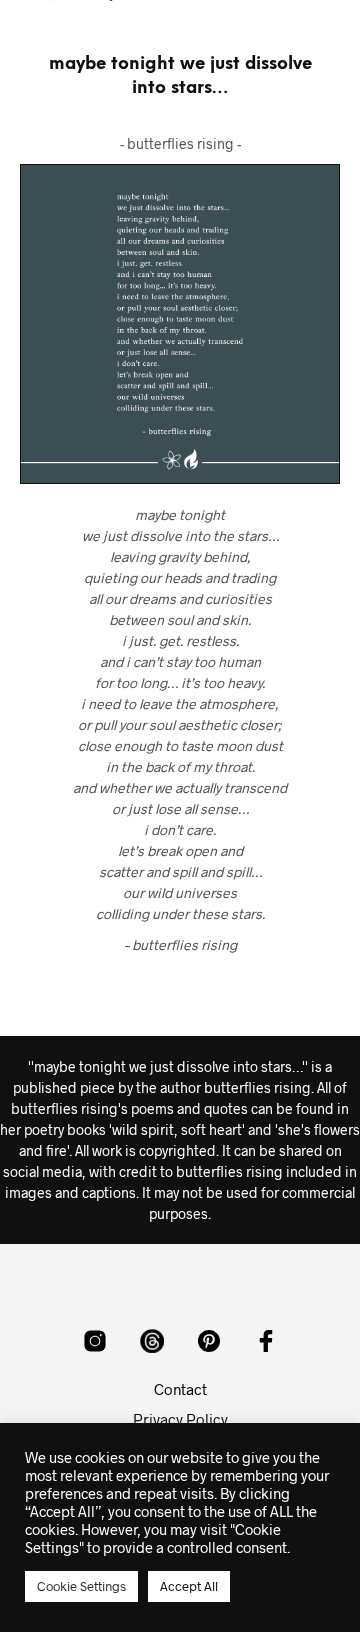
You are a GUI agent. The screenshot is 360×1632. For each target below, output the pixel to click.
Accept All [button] (189, 1586)
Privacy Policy (180, 1419)
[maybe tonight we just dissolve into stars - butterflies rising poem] (180, 324)
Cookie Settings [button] (81, 1586)
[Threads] (152, 1341)
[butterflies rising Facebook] (266, 1341)
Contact (180, 1389)
